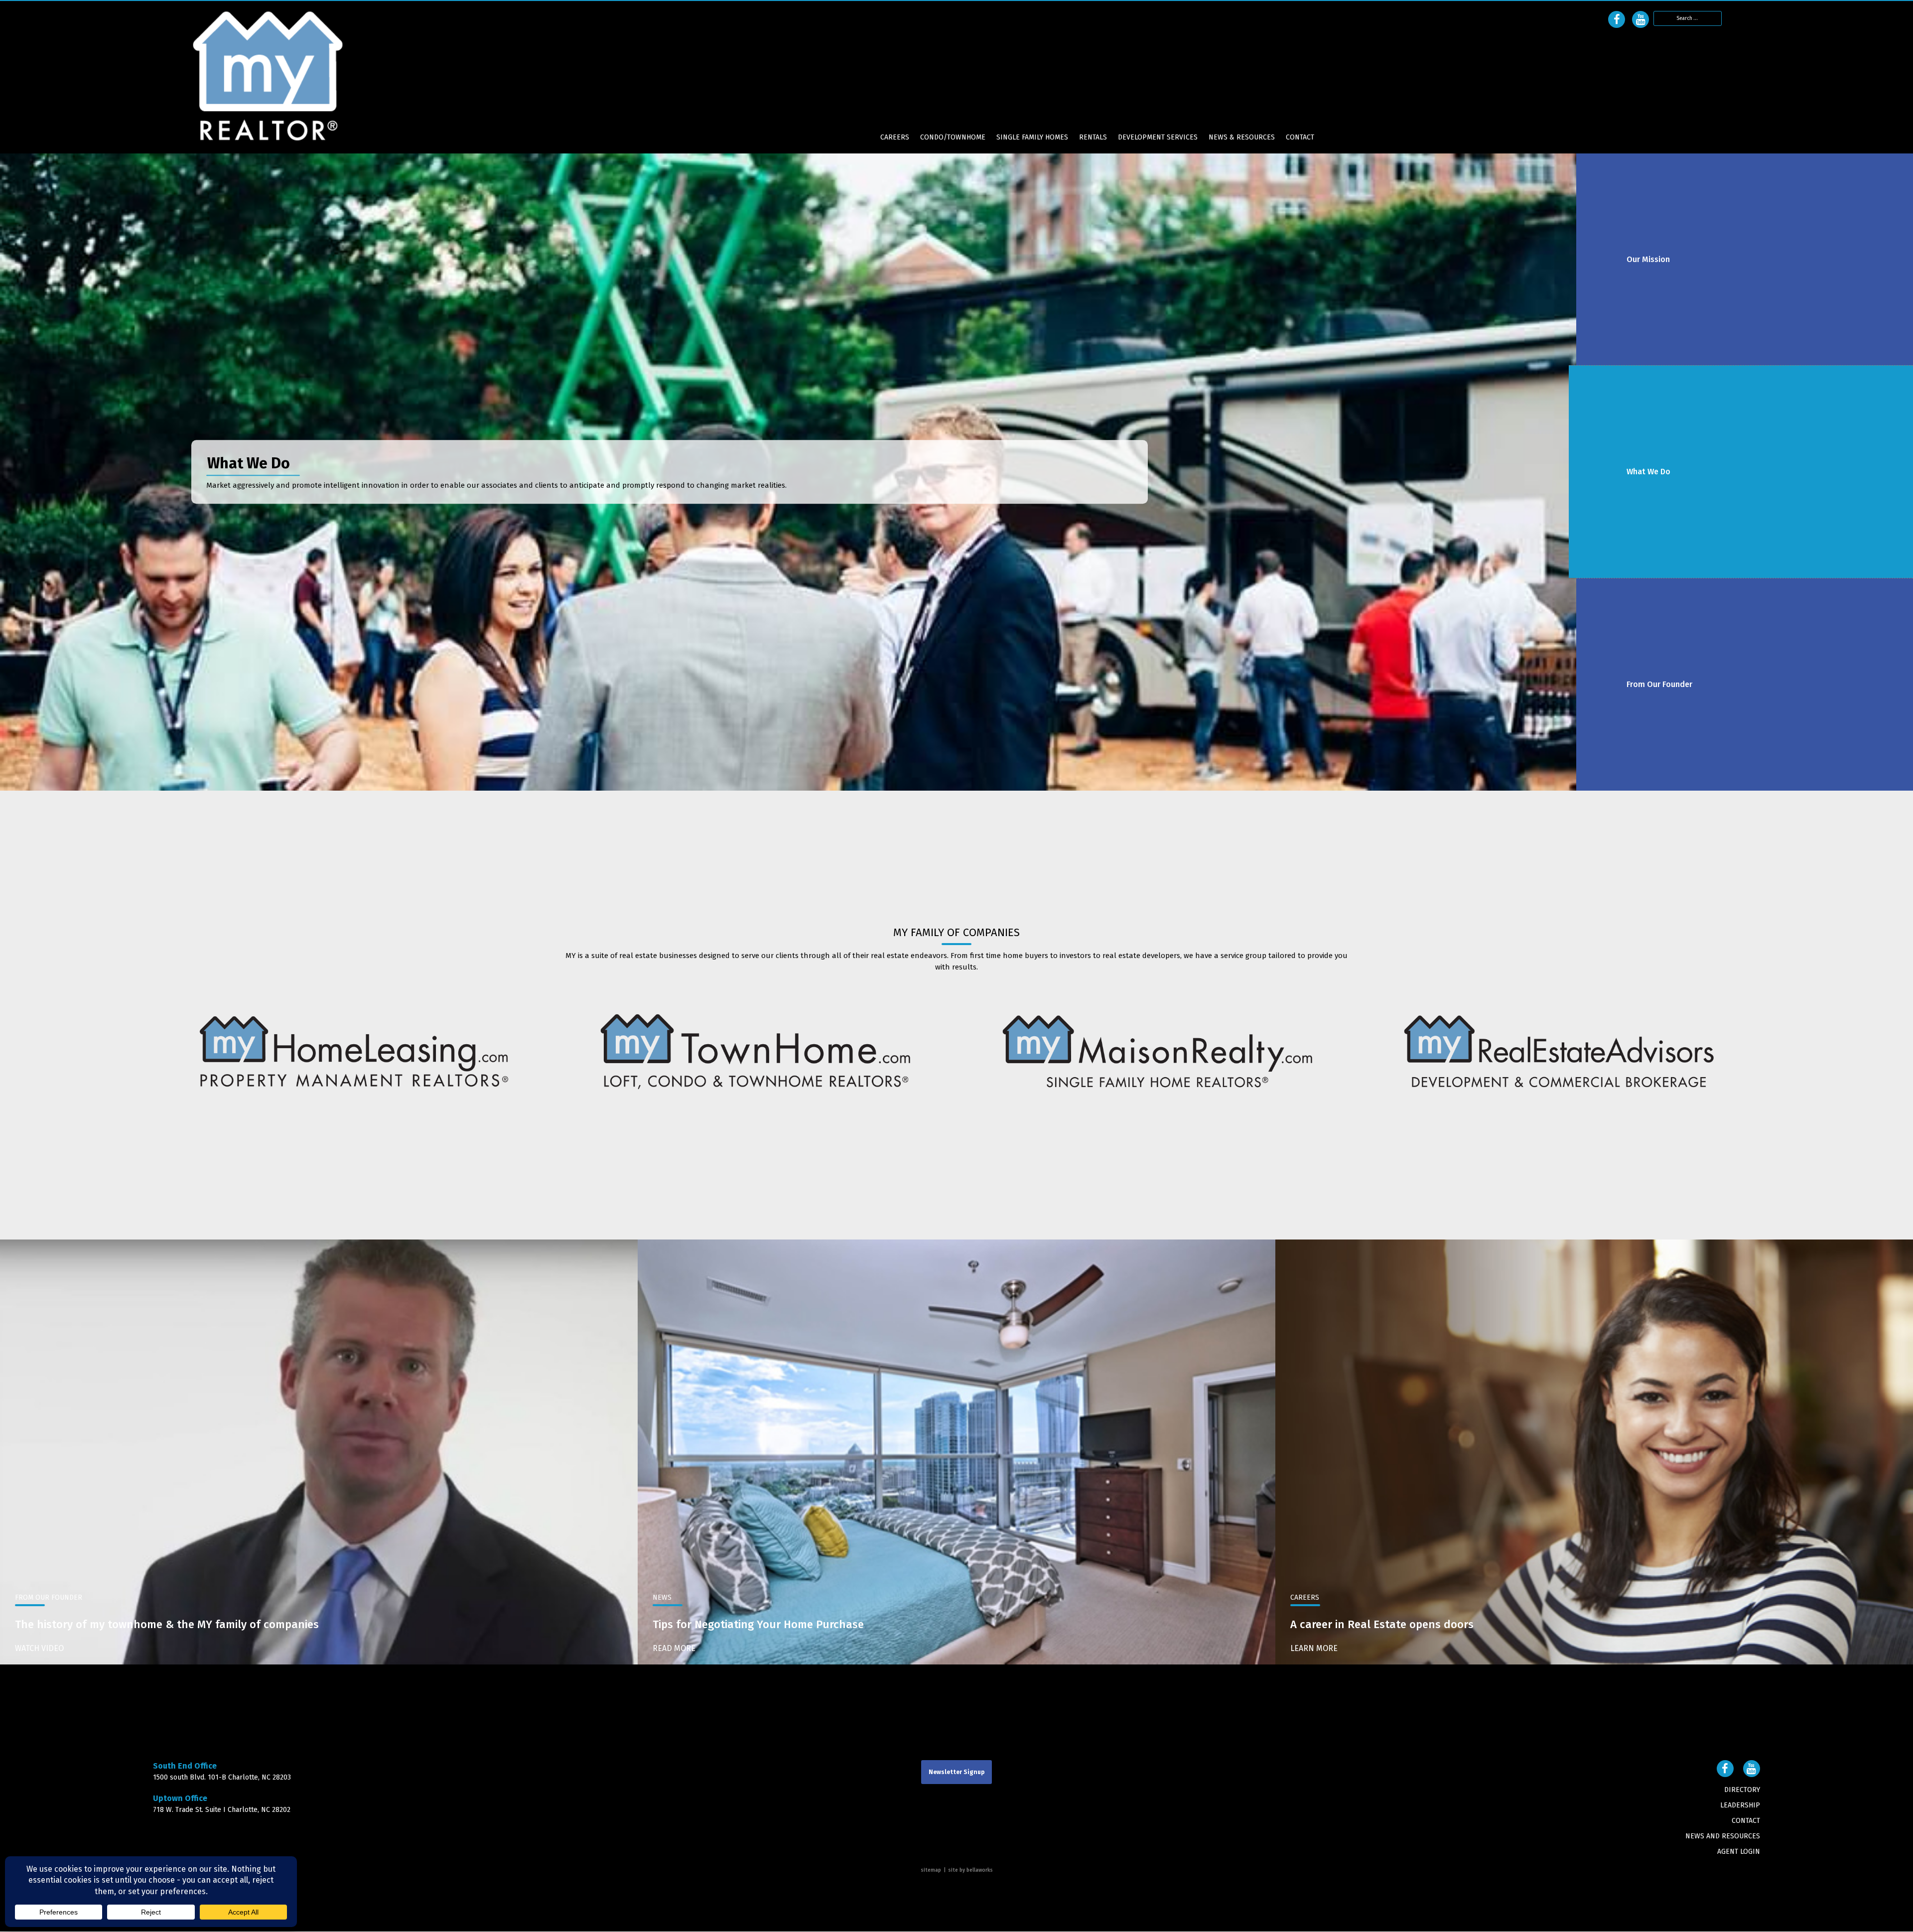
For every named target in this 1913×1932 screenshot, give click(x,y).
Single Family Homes (1032, 138)
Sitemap (931, 1871)
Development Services (1158, 138)
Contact (1300, 138)
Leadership (1740, 1806)
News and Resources (1723, 1837)
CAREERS (895, 138)
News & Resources (1242, 138)
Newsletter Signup (956, 1773)
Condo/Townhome (953, 138)
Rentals (1093, 138)
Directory (1742, 1790)
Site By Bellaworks (970, 1871)
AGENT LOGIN (1739, 1852)
